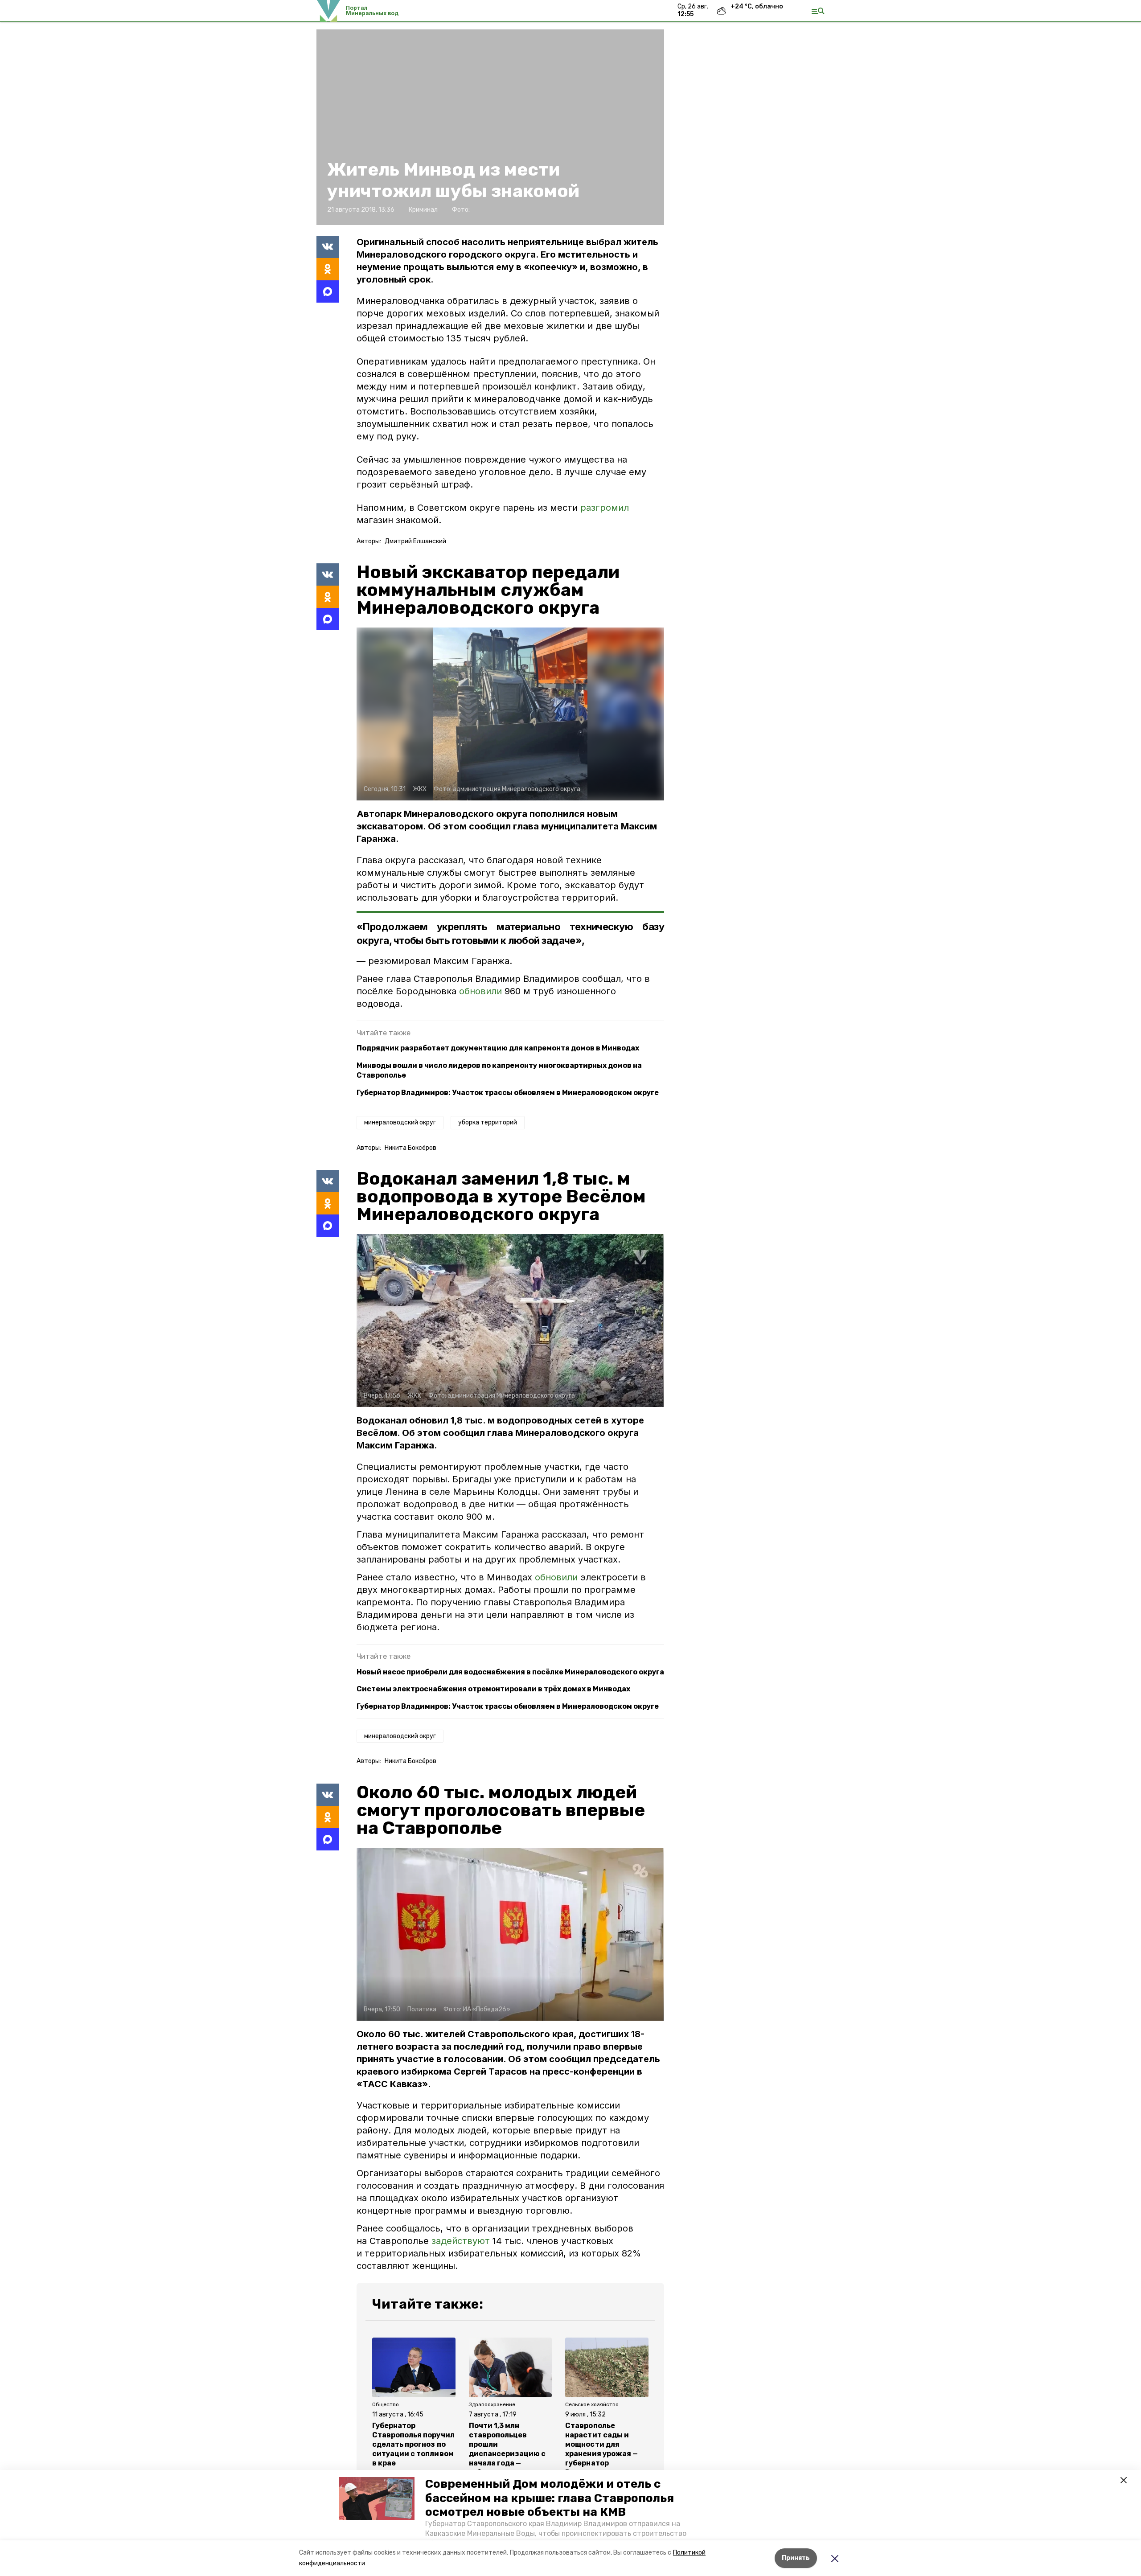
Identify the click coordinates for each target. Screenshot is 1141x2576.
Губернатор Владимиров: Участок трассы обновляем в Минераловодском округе (508, 1093)
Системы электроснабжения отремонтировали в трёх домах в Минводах (493, 1689)
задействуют (461, 2241)
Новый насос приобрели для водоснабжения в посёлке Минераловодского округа (510, 1672)
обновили (482, 991)
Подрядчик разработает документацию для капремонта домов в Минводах (498, 1048)
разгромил (605, 508)
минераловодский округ (400, 1122)
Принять (796, 2558)
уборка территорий (488, 1122)
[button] (377, 2498)
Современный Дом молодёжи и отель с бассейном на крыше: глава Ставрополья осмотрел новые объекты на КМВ (550, 2498)
